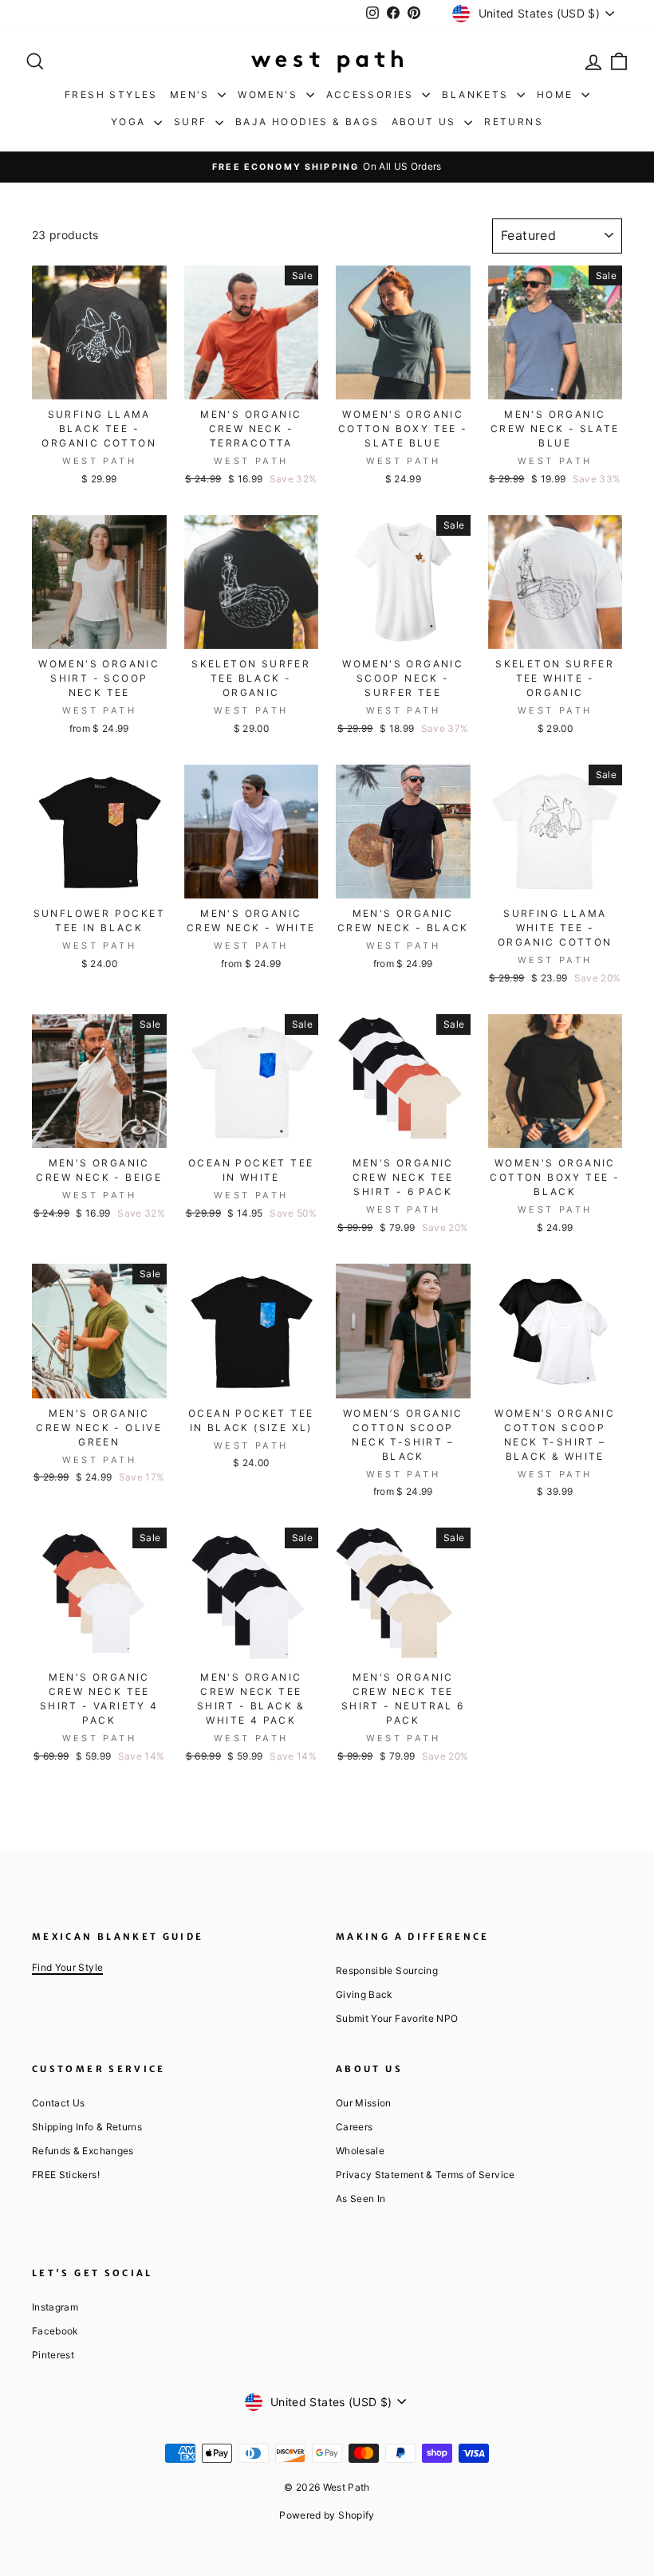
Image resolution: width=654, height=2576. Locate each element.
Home (557, 94)
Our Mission (364, 2103)
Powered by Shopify (327, 2515)
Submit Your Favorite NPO (397, 2018)
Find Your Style (67, 1967)
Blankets (477, 94)
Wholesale (360, 2151)
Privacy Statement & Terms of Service (425, 2175)
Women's (270, 94)
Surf (193, 122)
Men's (192, 94)
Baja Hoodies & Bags (307, 122)
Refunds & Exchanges (83, 2151)
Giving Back (364, 1994)
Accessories (372, 94)
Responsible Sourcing (387, 1970)
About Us (426, 122)
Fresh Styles (111, 94)
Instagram (55, 2307)
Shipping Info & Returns (87, 2127)
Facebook (55, 2331)
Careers (354, 2127)
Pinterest (53, 2355)
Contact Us (59, 2103)
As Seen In (361, 2198)
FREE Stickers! (66, 2175)
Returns (514, 122)
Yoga (130, 122)
